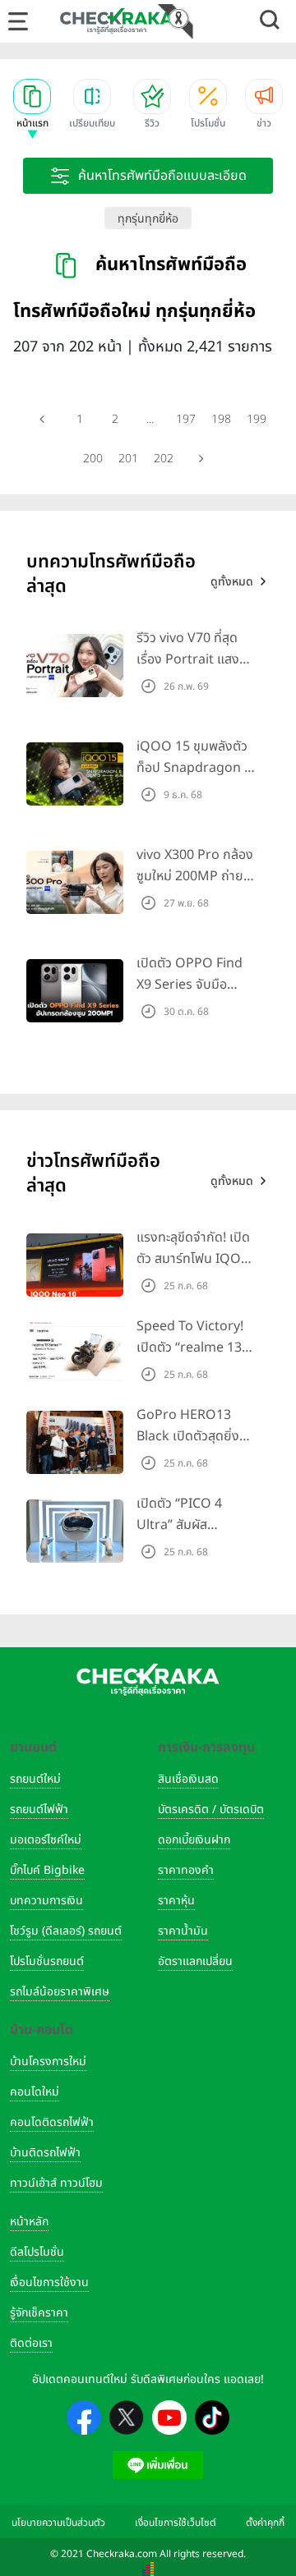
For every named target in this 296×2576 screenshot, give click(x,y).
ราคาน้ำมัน (183, 1931)
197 (186, 419)
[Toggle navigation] (18, 21)
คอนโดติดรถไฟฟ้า (52, 2122)
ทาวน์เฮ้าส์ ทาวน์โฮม (56, 2183)
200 (93, 459)
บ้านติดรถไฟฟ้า (45, 2153)
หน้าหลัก (29, 2222)
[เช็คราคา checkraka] (117, 21)
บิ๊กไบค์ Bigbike (47, 1870)
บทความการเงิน (46, 1901)
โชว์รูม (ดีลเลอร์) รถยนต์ (66, 1931)
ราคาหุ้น (176, 1901)
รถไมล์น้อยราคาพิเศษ (60, 1992)
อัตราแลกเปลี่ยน (195, 1961)
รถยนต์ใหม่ (35, 1779)
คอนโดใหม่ (35, 2092)
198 (221, 419)
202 (164, 459)
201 (128, 459)
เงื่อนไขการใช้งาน (49, 2282)
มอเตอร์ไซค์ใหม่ (46, 1840)
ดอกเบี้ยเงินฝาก (194, 1840)
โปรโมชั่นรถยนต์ (47, 1961)
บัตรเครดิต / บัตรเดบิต (211, 1809)
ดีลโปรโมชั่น (37, 2252)
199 (257, 419)
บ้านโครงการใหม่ (48, 2062)
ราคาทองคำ (186, 1870)
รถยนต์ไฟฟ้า (39, 1809)
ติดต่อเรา (31, 2343)
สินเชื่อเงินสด (188, 1779)
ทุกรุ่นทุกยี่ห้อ (148, 219)
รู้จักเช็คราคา (39, 2313)
